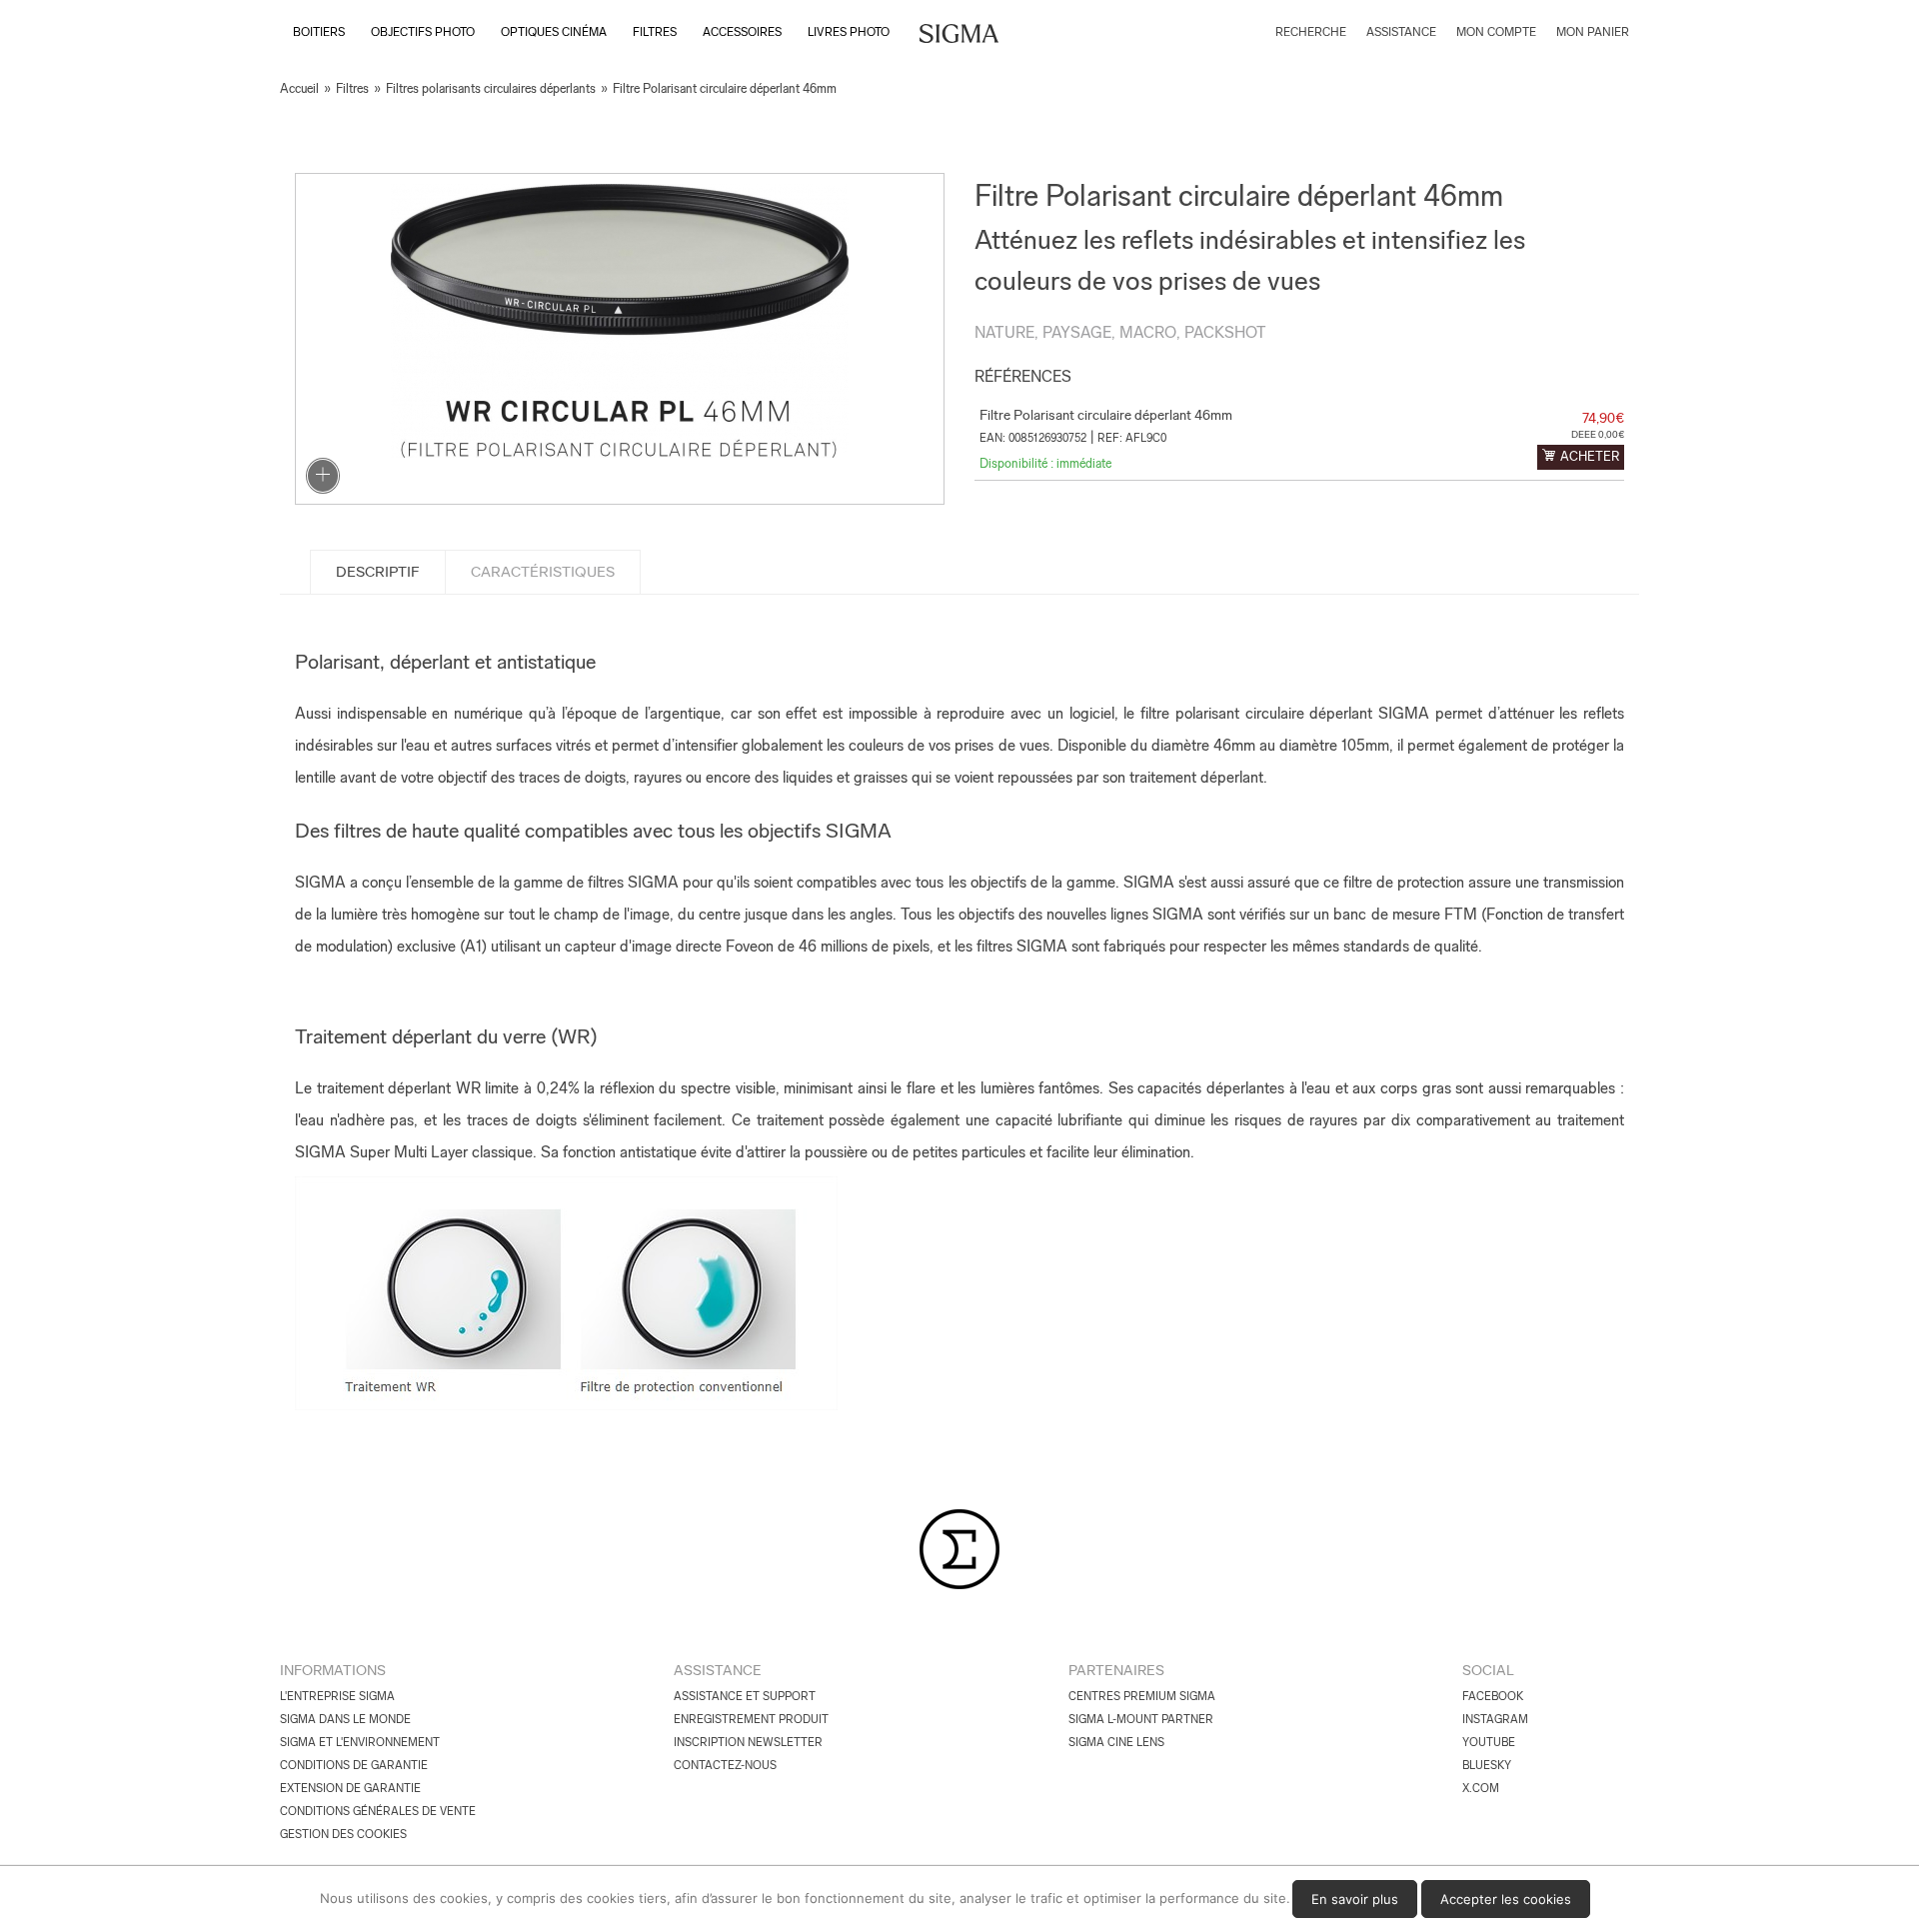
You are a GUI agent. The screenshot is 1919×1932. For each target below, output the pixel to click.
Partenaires (1116, 1670)
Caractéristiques (543, 572)
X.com (1481, 1788)
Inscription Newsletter (748, 1742)
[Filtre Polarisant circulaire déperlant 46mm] (620, 339)
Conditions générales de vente (378, 1811)
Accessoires (742, 32)
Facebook (1493, 1696)
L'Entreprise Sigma (337, 1696)
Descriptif (378, 572)
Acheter (1590, 456)
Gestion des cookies (343, 1834)
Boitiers (319, 32)
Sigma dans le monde (345, 1719)
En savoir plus (1355, 1899)
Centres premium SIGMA (1142, 1696)
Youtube (1489, 1742)
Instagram (1495, 1719)
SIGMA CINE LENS (1116, 1742)
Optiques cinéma (554, 32)
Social (1488, 1670)
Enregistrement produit (751, 1719)
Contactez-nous (725, 1765)
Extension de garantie (350, 1788)
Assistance (718, 1670)
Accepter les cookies (1506, 1899)
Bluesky (1487, 1765)
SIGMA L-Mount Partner (1141, 1719)
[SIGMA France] (959, 36)
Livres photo (849, 32)
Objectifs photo (423, 32)
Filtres (655, 32)
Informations (333, 1670)
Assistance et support (745, 1696)
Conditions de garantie (354, 1765)
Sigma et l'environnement (360, 1742)
